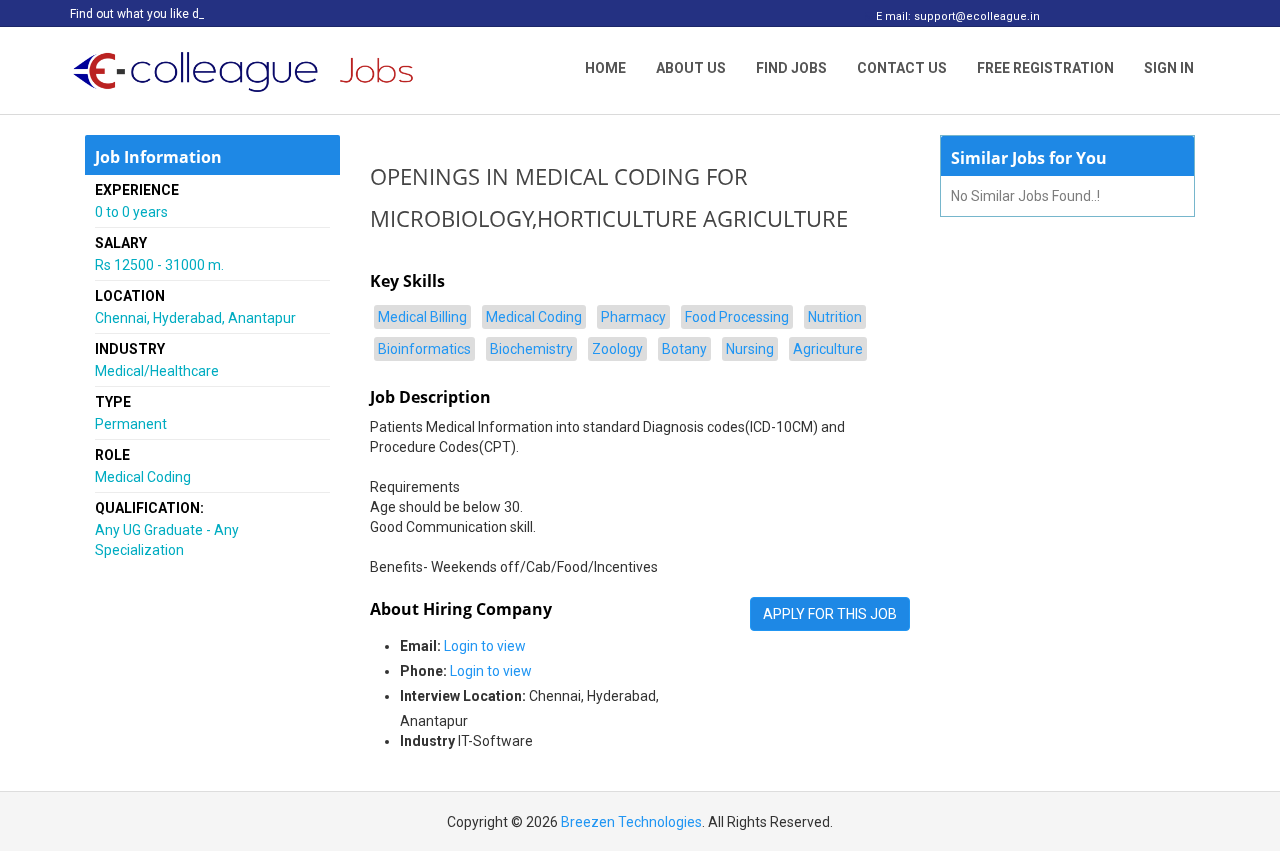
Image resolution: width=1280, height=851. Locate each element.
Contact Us (902, 68)
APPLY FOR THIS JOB (830, 614)
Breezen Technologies (631, 822)
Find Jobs (791, 68)
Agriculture (828, 349)
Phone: (423, 671)
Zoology (617, 349)
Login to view (485, 646)
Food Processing (737, 317)
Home (605, 68)
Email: (420, 646)
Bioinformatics (424, 349)
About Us (691, 68)
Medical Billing (422, 317)
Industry (427, 741)
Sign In (1169, 68)
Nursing (750, 349)
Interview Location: (463, 696)
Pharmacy (633, 317)
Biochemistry (531, 349)
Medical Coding (534, 317)
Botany (684, 349)
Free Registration (1045, 68)
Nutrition (835, 317)
